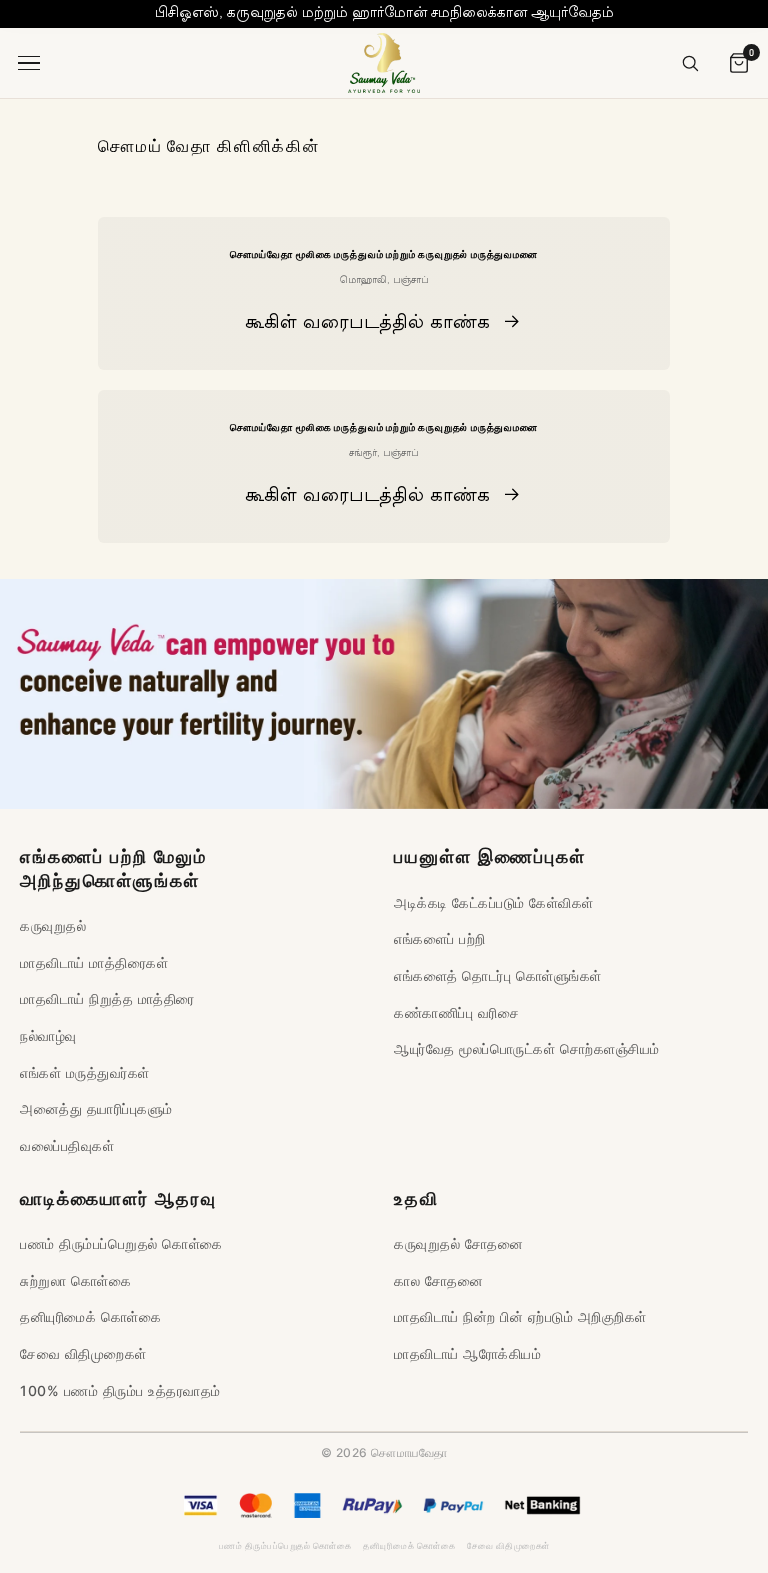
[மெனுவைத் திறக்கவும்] (32, 63)
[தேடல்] (690, 63)
